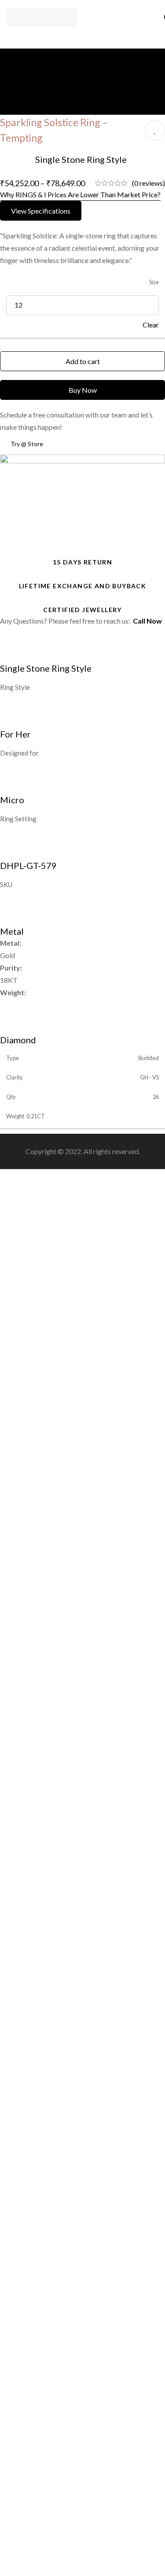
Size (154, 282)
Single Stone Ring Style (81, 159)
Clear (151, 325)
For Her (15, 734)
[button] (41, 211)
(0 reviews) (148, 183)
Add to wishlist (155, 130)
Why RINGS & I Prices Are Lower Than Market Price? (80, 194)
